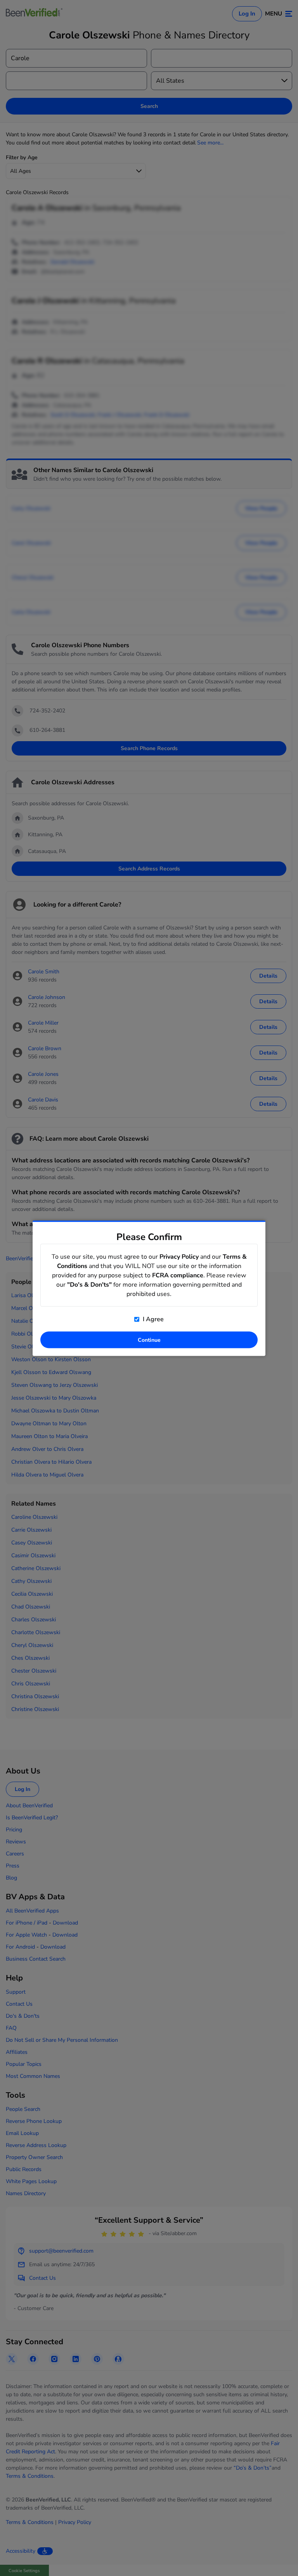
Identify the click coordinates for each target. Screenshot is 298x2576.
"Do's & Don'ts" (89, 1284)
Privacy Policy (179, 1256)
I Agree (152, 1319)
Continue (149, 1340)
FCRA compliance (178, 1275)
